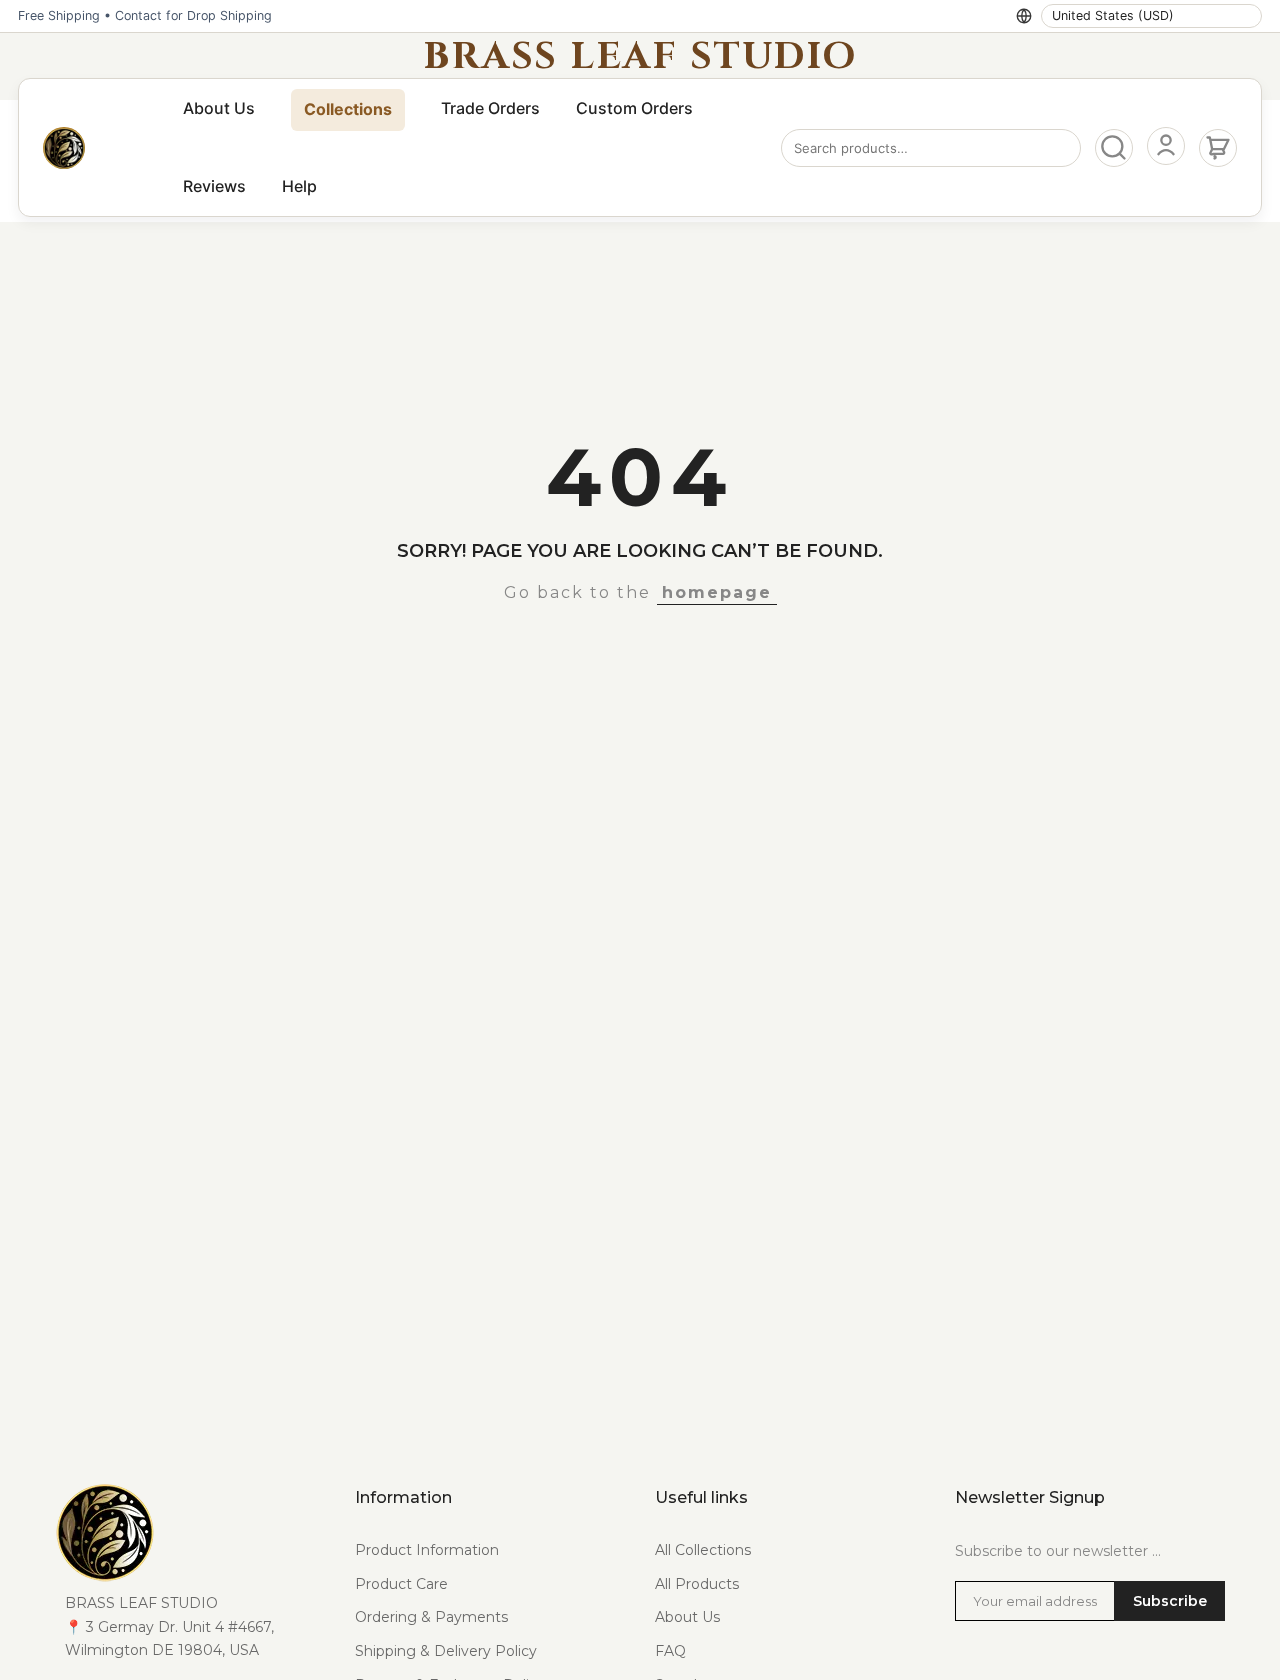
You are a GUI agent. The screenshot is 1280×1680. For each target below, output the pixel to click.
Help (299, 186)
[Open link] (190, 1532)
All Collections (703, 1550)
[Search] (1114, 148)
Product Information (427, 1550)
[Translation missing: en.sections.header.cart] (1218, 148)
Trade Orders (490, 108)
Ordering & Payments (431, 1617)
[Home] (64, 148)
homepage (717, 592)
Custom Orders (634, 108)
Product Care (401, 1584)
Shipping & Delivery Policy (446, 1651)
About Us (219, 108)
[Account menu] (1166, 146)
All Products (697, 1584)
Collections (348, 109)
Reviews (214, 186)
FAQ (670, 1651)
